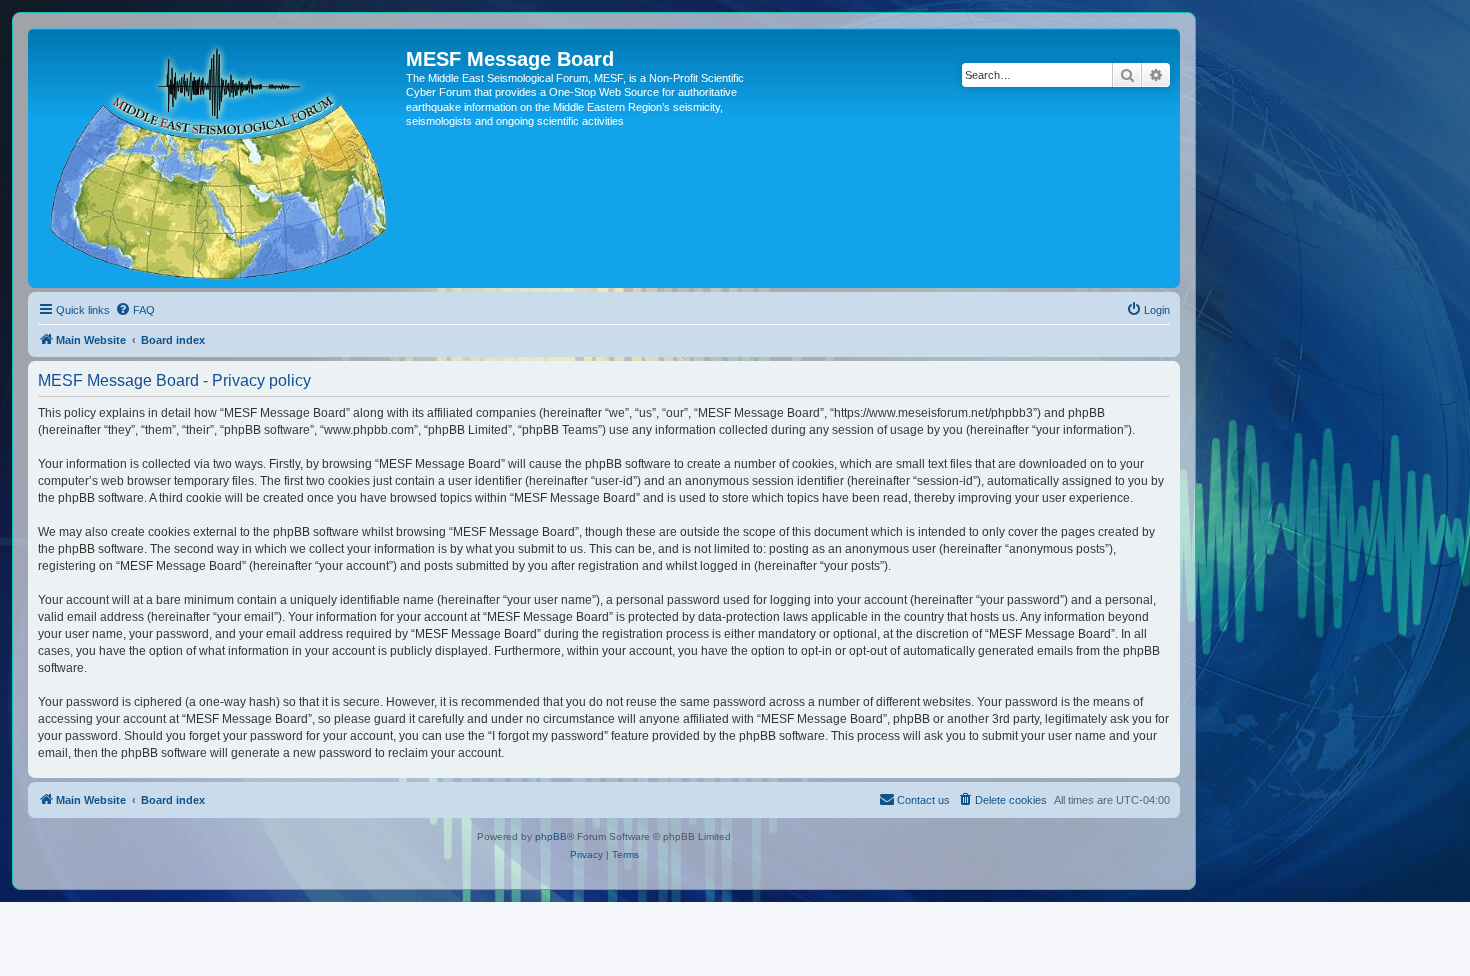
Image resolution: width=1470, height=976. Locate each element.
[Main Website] (219, 158)
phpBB (551, 836)
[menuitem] (135, 310)
